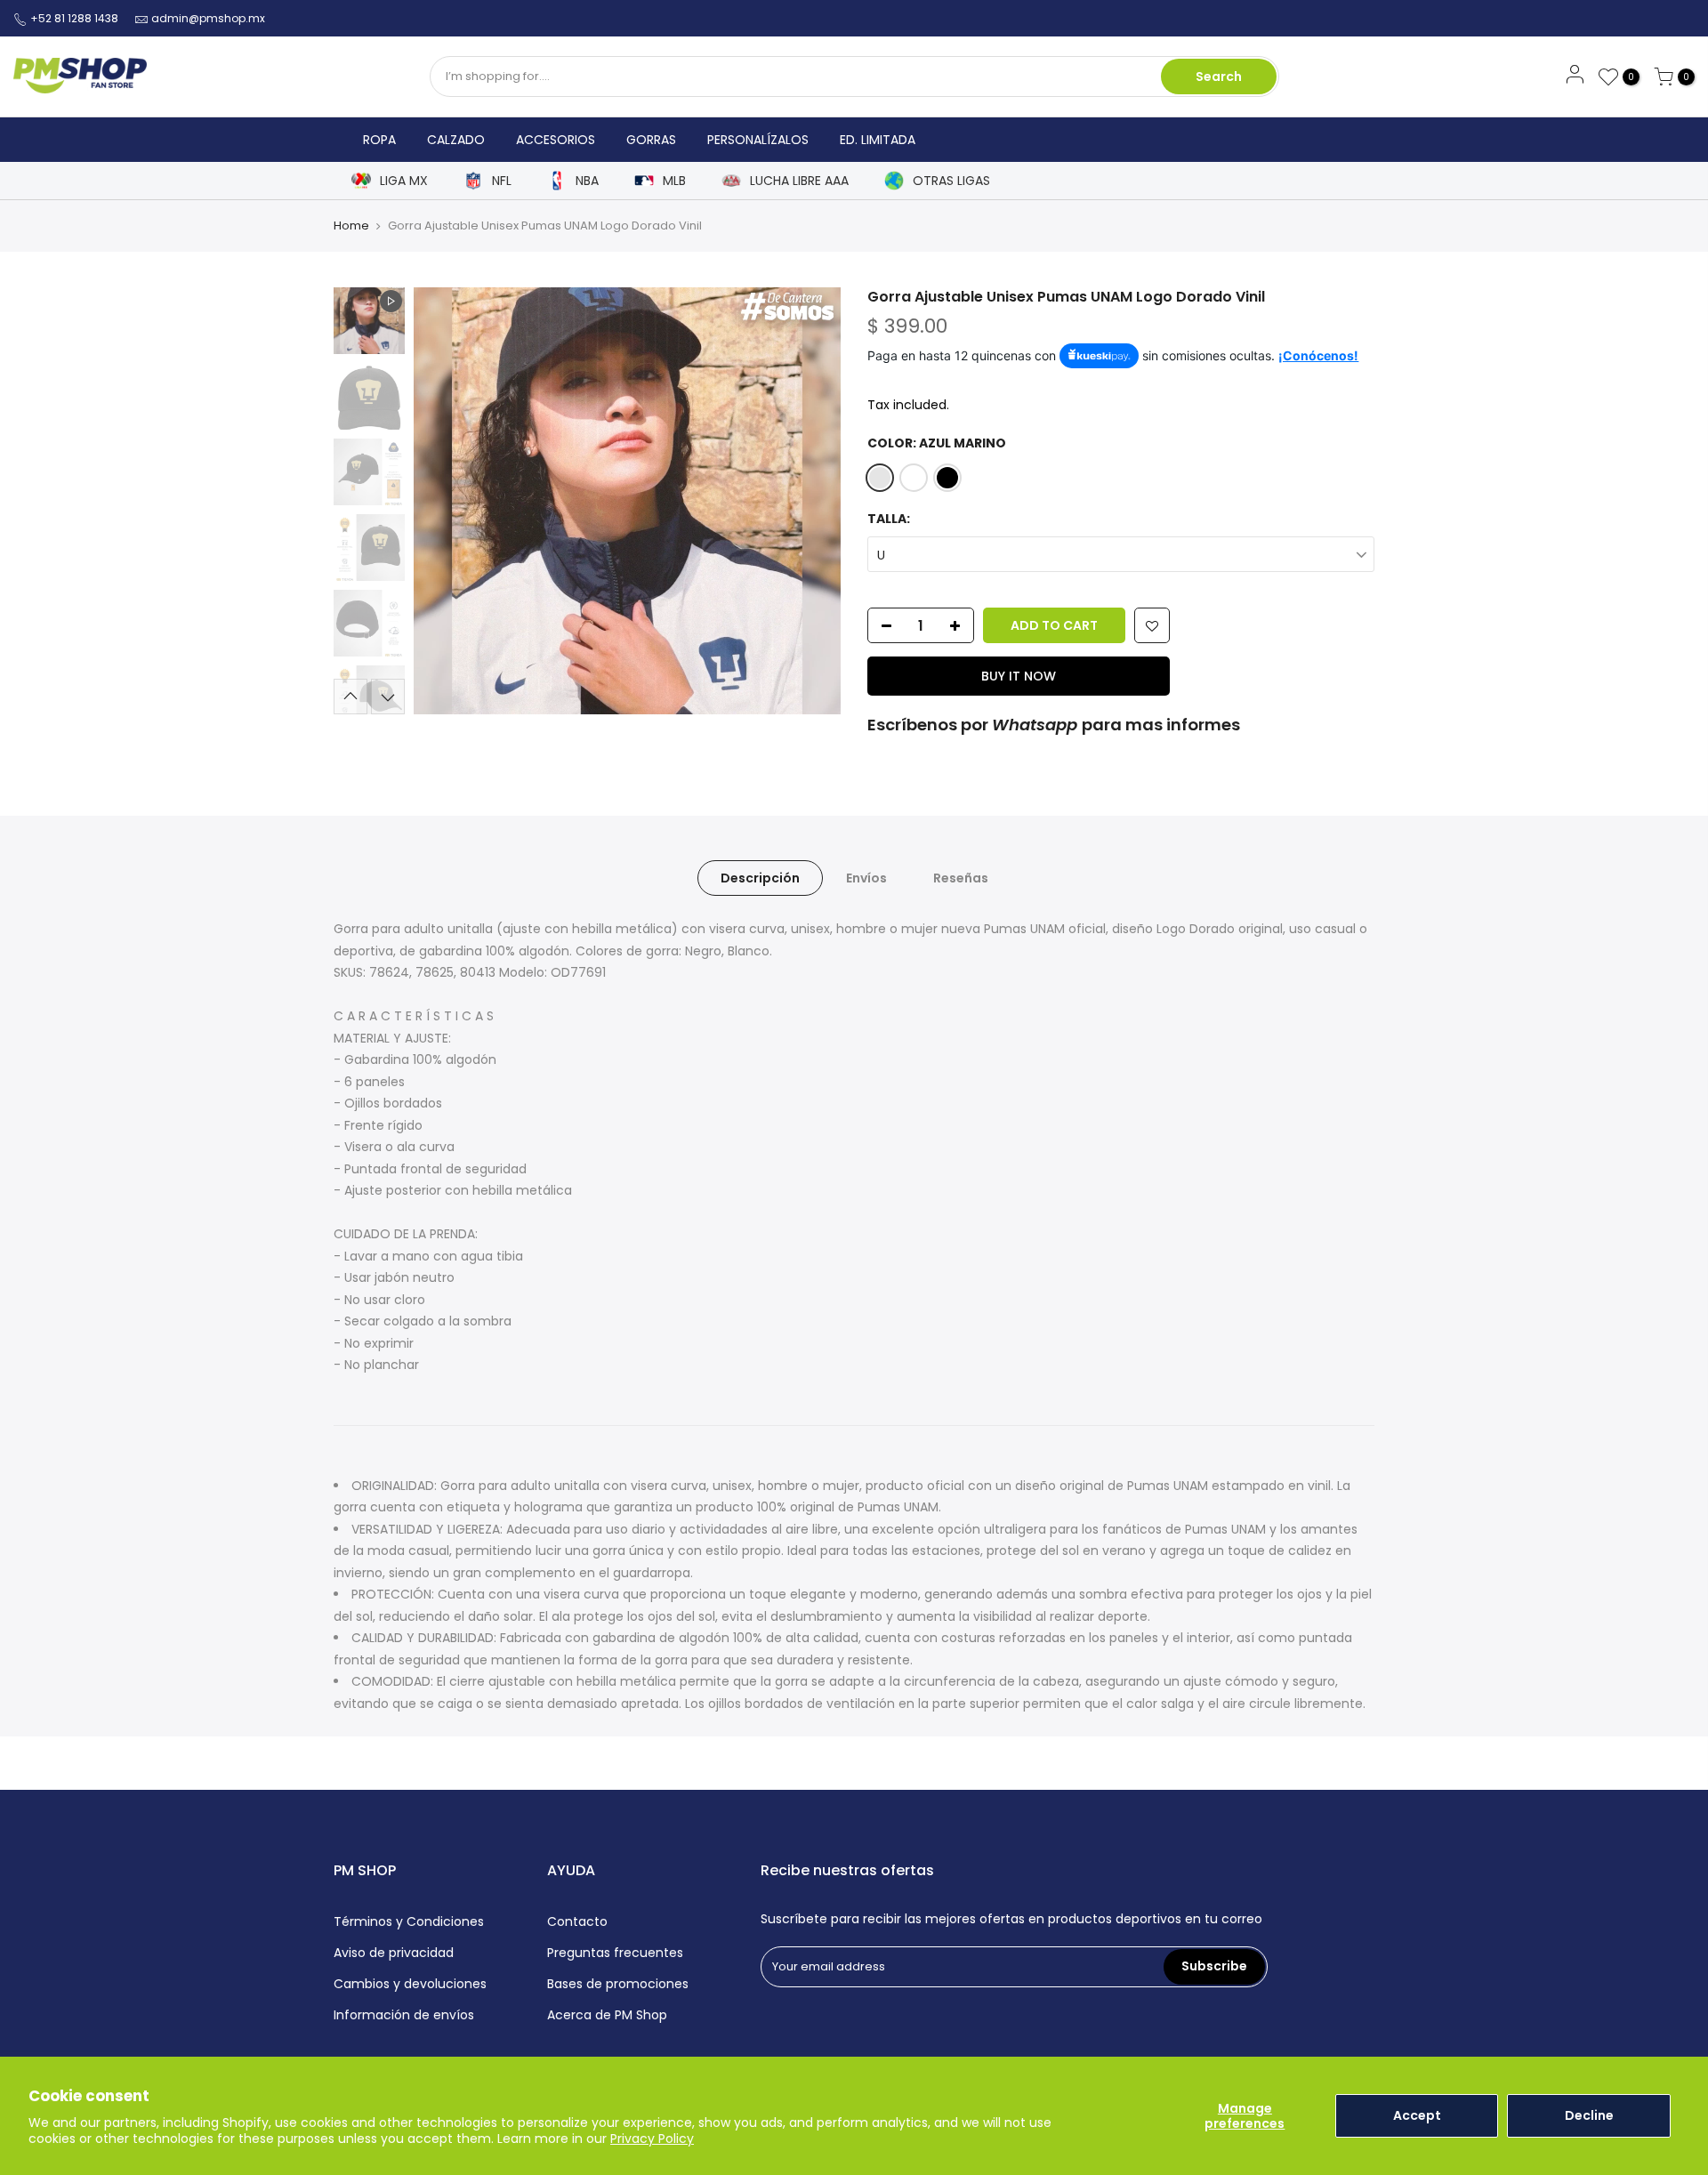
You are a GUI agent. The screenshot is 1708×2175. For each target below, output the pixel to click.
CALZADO (456, 140)
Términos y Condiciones (409, 1921)
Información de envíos (404, 2015)
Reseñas (961, 878)
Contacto (577, 1921)
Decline (1589, 2115)
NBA (587, 181)
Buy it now (1019, 676)
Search (1219, 77)
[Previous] (445, 501)
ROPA (379, 140)
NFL (502, 181)
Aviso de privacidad (394, 1953)
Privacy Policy (652, 2139)
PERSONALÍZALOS (758, 140)
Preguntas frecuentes (615, 1953)
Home (351, 226)
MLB (674, 181)
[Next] (810, 501)
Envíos (866, 878)
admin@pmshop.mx (208, 18)
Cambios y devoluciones (410, 1984)
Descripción (760, 878)
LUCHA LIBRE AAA (799, 181)
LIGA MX (404, 181)
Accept (1417, 2115)
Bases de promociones (618, 1984)
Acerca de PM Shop (607, 2015)
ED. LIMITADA (878, 140)
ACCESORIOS (556, 140)
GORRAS (651, 140)
